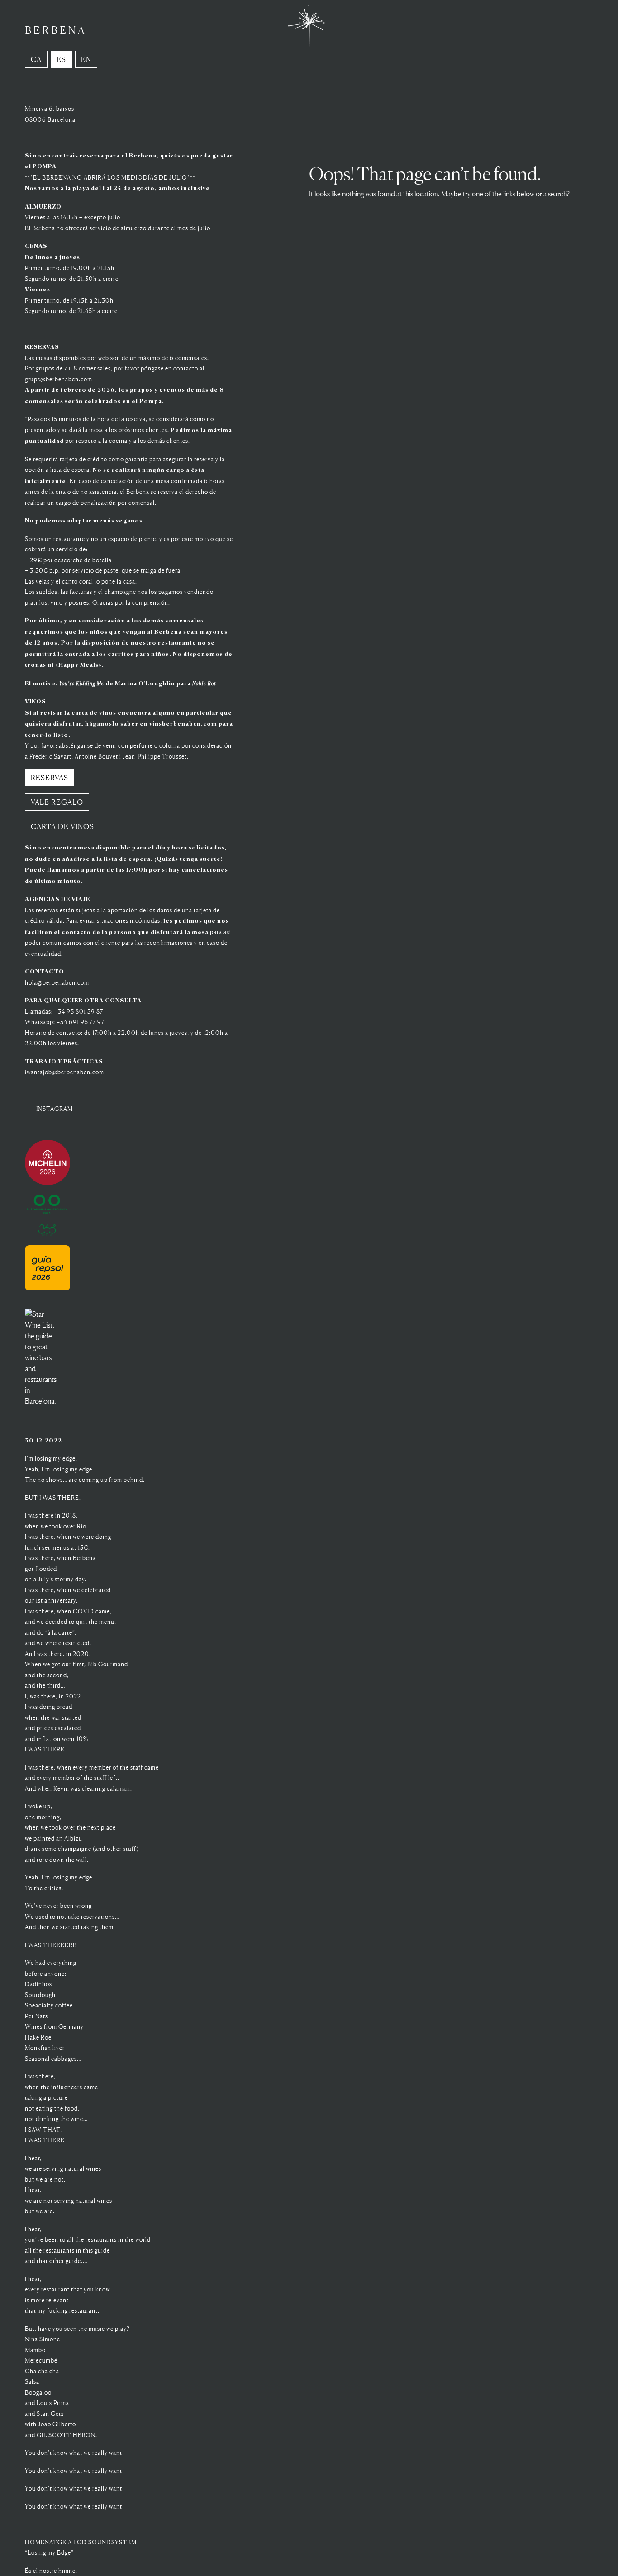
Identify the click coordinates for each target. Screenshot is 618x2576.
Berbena (56, 30)
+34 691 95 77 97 (81, 1022)
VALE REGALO (57, 802)
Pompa (151, 401)
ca (36, 59)
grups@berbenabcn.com (59, 379)
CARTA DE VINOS (62, 826)
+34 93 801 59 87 (79, 1012)
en (86, 59)
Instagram (55, 1109)
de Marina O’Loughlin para (138, 684)
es (61, 59)
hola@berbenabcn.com (57, 983)
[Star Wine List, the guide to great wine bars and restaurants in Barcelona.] (42, 1340)
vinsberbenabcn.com (183, 724)
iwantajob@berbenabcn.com (64, 1072)
